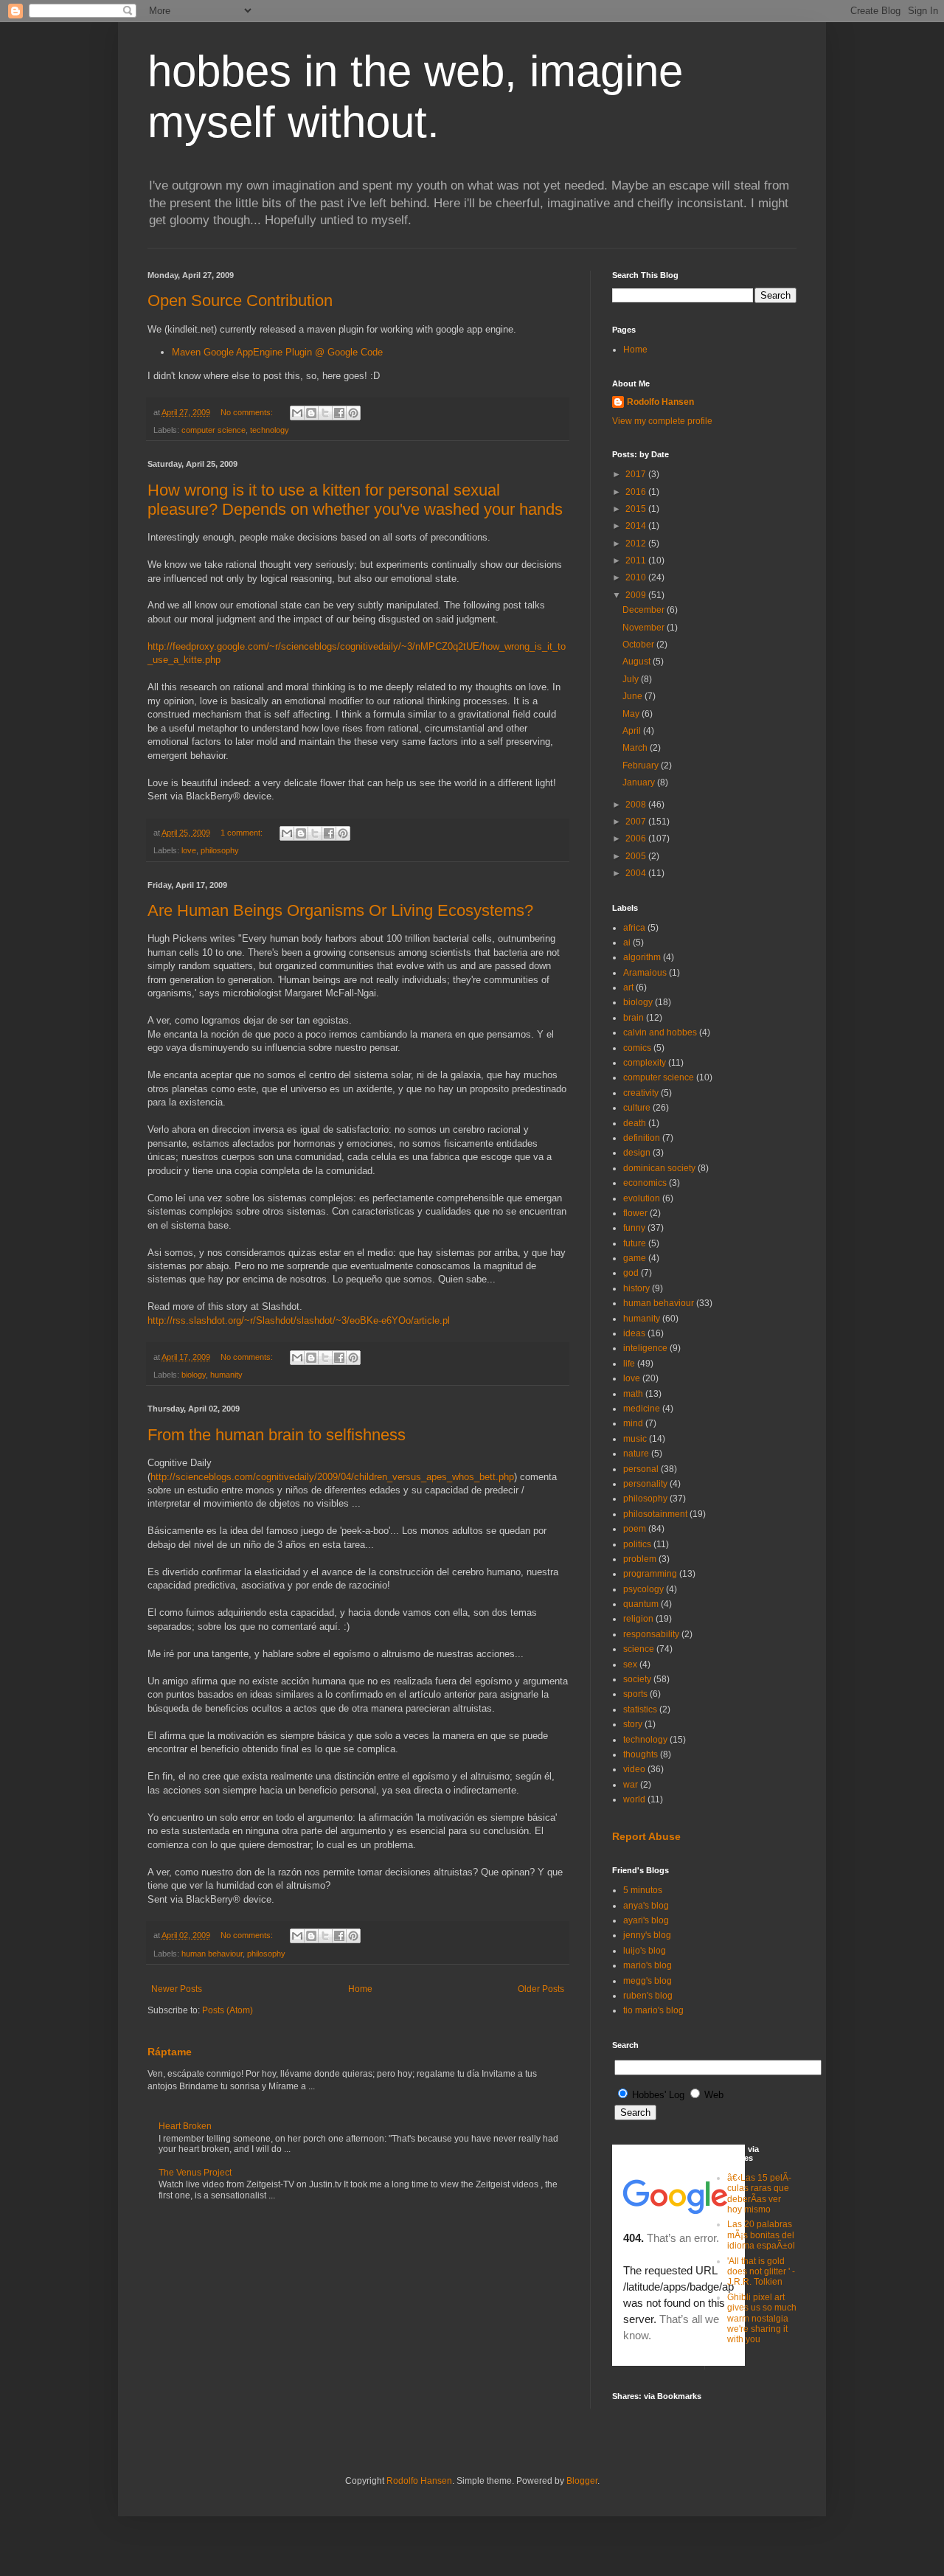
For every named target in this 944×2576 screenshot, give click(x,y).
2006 (637, 839)
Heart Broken (185, 2126)
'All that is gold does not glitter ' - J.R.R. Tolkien (761, 2272)
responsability (651, 1634)
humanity (226, 1375)
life (629, 1364)
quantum (641, 1604)
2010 (637, 577)
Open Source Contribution (240, 301)
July (632, 679)
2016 (637, 492)
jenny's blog (647, 1935)
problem (640, 1559)
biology (194, 1375)
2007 (637, 822)
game (635, 1258)
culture (637, 1108)
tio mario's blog (653, 2010)
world (634, 1799)
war (631, 1785)
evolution (642, 1198)
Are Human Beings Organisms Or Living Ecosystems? (340, 910)
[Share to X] (325, 413)
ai (627, 942)
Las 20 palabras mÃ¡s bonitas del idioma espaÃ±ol (761, 2235)
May (632, 714)
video (634, 1769)
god (631, 1273)
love (189, 850)
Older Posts (541, 1989)
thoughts (641, 1754)
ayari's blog (646, 1920)
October (639, 645)
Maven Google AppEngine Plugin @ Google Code (277, 352)
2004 (637, 873)
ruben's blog (648, 1996)
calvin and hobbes (660, 1032)
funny (634, 1228)
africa (634, 928)
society (637, 1679)
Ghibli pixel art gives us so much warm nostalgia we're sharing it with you (762, 2319)
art (628, 987)
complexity (645, 1063)
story (633, 1724)
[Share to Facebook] (339, 413)
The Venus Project (195, 2173)
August (638, 662)
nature (636, 1454)
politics (637, 1544)
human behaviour (212, 1954)
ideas (634, 1333)
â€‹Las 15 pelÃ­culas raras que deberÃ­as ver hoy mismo (759, 2194)
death (635, 1123)
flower (635, 1213)
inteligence (645, 1348)
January (640, 782)
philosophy (220, 850)
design (637, 1153)
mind (633, 1423)
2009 (637, 595)
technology (270, 430)
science (639, 1649)
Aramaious (645, 973)
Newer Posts (177, 1989)
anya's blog (646, 1906)
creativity (641, 1093)
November (645, 628)
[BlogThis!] (311, 413)
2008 (637, 805)
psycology (643, 1589)
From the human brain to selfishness (277, 1435)
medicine (642, 1409)
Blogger (582, 2481)
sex (630, 1664)
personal (641, 1469)
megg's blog (648, 1981)
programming (650, 1574)
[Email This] (297, 413)
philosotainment (655, 1514)
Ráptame (170, 2052)
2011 (637, 560)
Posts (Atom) (228, 2010)
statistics (640, 1709)
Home (360, 1989)
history (636, 1288)
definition (642, 1138)
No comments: (248, 412)
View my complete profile (662, 421)
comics (637, 1048)
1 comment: (243, 833)
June (634, 696)
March (636, 748)
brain (634, 1018)
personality (645, 1484)
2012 (637, 544)
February (642, 765)
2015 (637, 509)
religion (638, 1619)
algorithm (642, 957)
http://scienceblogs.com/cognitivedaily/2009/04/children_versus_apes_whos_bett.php (332, 1477)
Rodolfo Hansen (660, 402)
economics (645, 1183)
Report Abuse (646, 1836)
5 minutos (643, 1890)
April (633, 731)
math (633, 1394)
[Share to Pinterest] (353, 413)
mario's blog (648, 1965)
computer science (214, 430)
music (635, 1439)
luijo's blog (645, 1951)
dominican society (659, 1168)
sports (635, 1694)
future (635, 1243)
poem (635, 1529)
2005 (637, 856)
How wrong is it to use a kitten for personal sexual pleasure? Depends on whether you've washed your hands (355, 500)
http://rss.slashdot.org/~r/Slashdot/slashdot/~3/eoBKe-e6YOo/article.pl (299, 1320)
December (645, 610)
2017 (637, 474)
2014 (637, 526)
